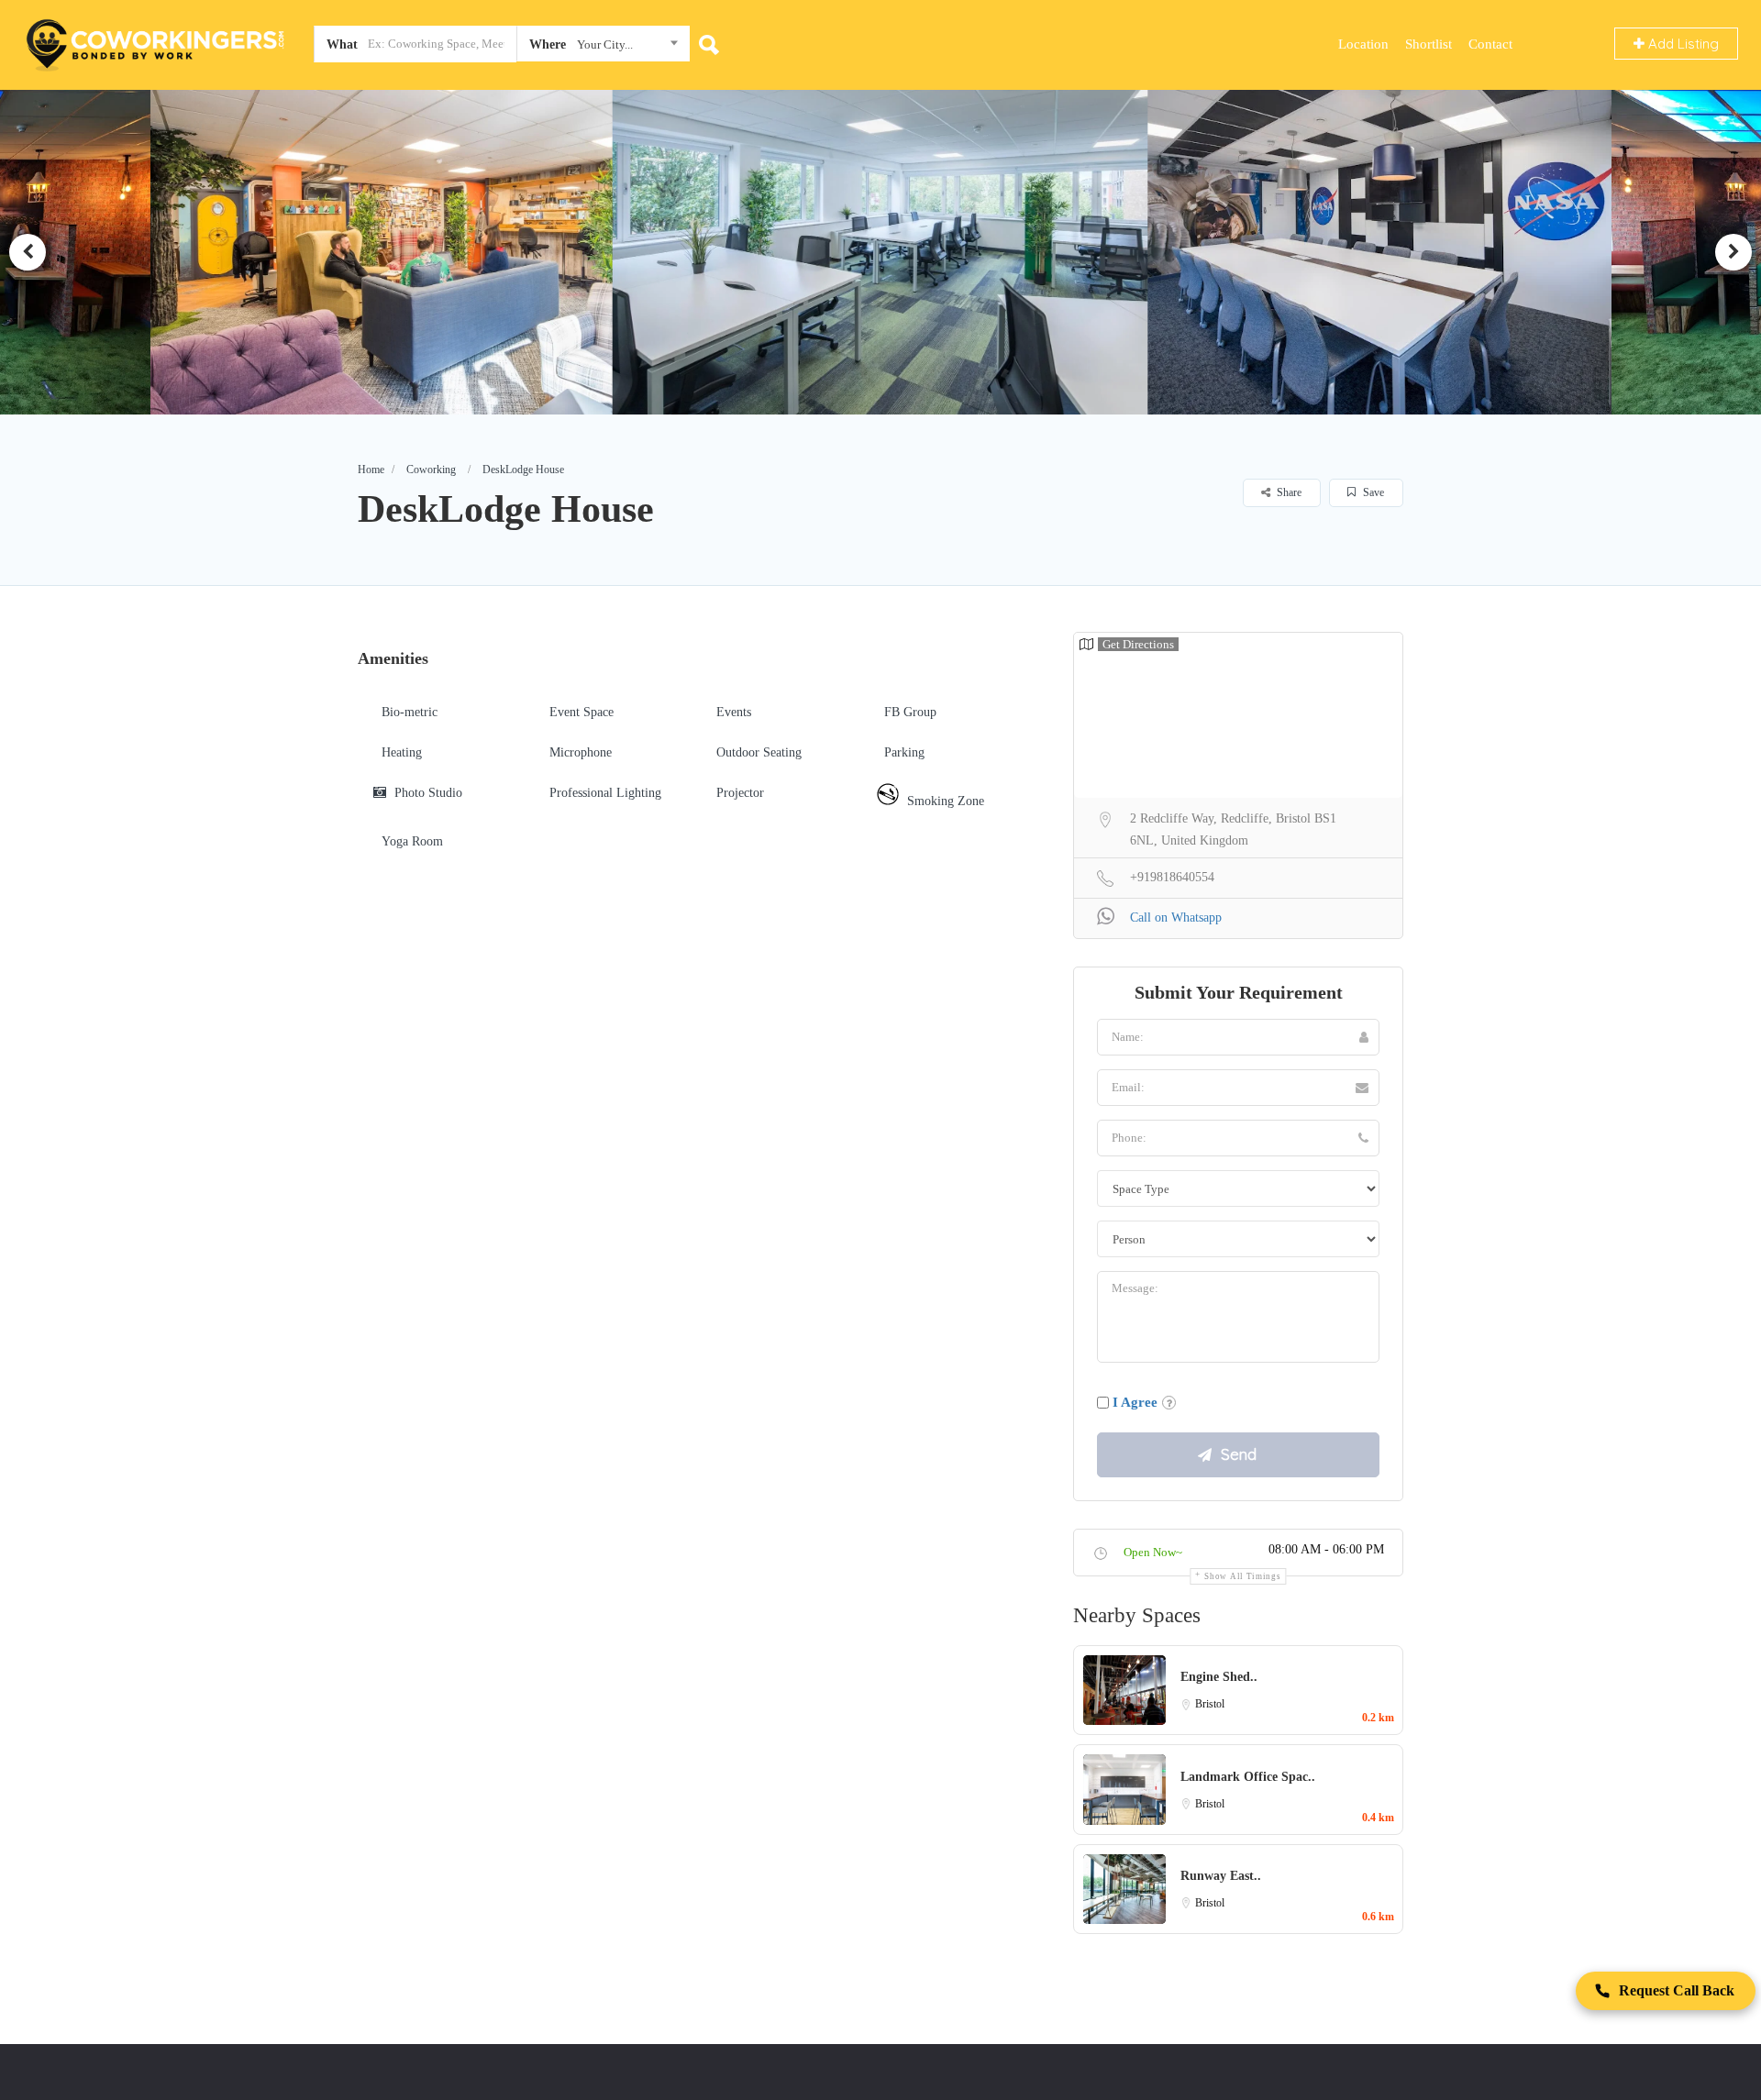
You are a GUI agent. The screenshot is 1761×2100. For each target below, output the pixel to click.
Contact (1490, 44)
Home (371, 470)
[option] (393, 252)
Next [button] (1733, 252)
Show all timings (1242, 1576)
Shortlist (1429, 44)
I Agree (1135, 1402)
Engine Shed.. (1219, 1677)
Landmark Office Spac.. (1248, 1777)
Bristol (1210, 1704)
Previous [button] (28, 252)
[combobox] (603, 48)
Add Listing (1682, 44)
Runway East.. (1221, 1876)
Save (1372, 492)
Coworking (431, 470)
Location (1363, 44)
